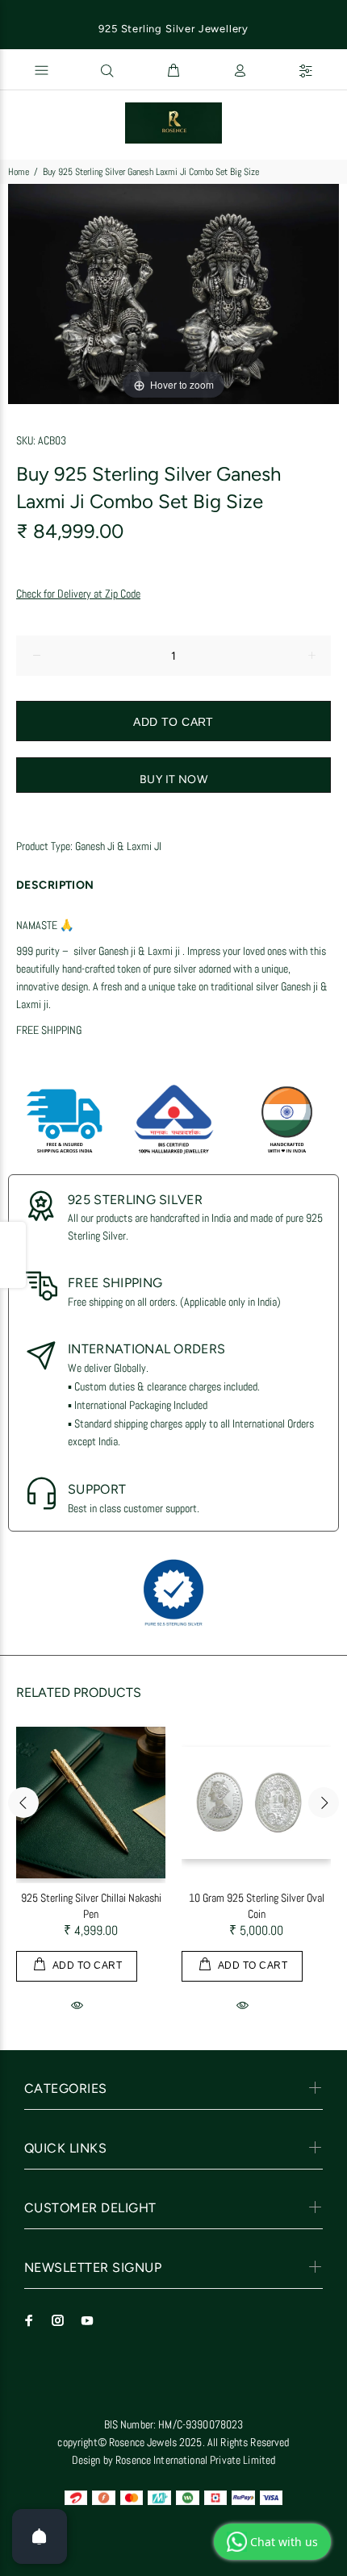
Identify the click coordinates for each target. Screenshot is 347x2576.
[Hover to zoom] (173, 293)
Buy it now (173, 779)
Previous (23, 1803)
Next (324, 1803)
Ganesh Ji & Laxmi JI (118, 846)
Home (19, 172)
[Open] (40, 2536)
